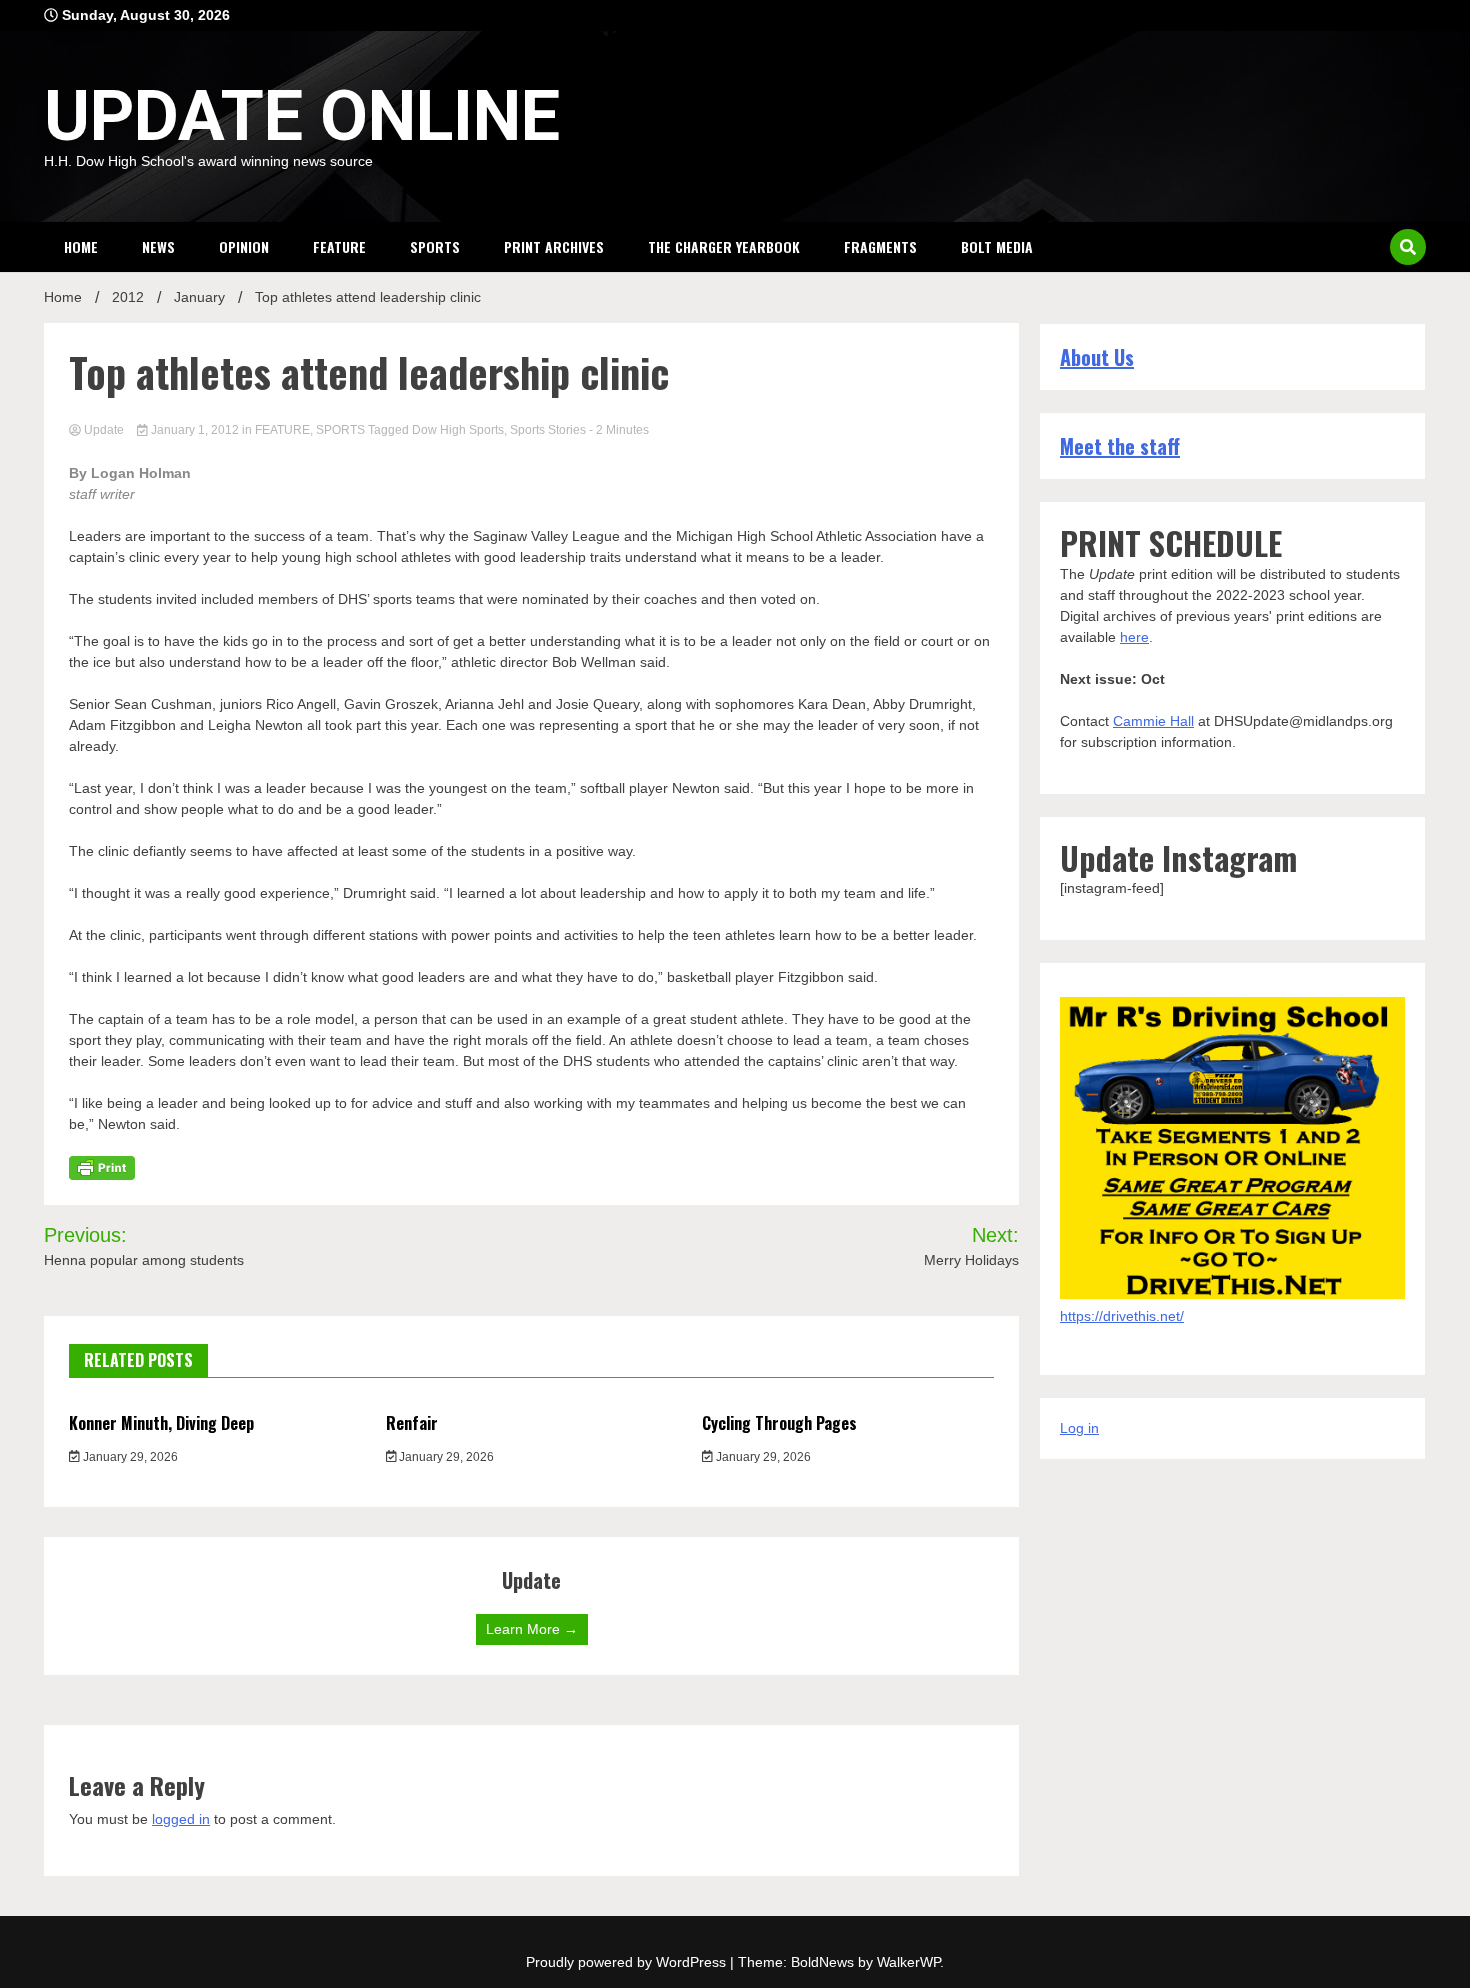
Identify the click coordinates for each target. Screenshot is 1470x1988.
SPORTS (435, 246)
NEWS (158, 246)
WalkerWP (908, 1962)
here (1134, 637)
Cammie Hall (1153, 721)
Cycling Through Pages (779, 1423)
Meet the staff (1120, 446)
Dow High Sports (458, 430)
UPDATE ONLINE (302, 116)
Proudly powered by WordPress (628, 1962)
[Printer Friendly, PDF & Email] (102, 1167)
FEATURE (339, 246)
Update (104, 430)
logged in (181, 1819)
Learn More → (532, 1629)
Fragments (880, 246)
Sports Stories (548, 430)
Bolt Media (997, 246)
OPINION (244, 246)
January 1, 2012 (195, 430)
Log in (1079, 1428)
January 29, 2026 (129, 1457)
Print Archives (554, 246)
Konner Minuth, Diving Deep (161, 1423)
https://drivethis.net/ (1122, 1316)
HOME (81, 246)
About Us (1097, 357)
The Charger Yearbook (724, 246)
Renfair (412, 1423)
